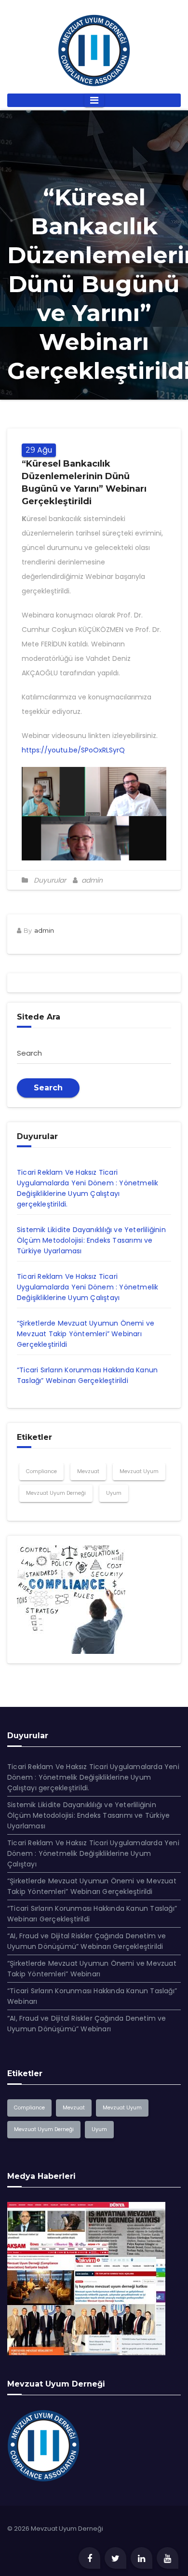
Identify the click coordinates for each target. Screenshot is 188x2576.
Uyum (114, 1493)
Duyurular (50, 880)
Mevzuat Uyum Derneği (56, 1493)
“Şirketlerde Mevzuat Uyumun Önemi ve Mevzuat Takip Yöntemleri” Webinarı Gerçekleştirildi (86, 1334)
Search (48, 1088)
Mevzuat (88, 1471)
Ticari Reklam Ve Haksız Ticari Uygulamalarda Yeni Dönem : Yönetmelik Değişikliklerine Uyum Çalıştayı (87, 1287)
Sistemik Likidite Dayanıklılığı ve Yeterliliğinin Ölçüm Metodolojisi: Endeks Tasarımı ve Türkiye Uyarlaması (91, 1240)
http (29, 750)
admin (91, 880)
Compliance (41, 1471)
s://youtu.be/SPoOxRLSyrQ (81, 750)
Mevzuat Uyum (139, 1471)
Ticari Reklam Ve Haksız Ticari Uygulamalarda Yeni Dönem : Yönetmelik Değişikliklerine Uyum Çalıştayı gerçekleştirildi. (93, 1777)
